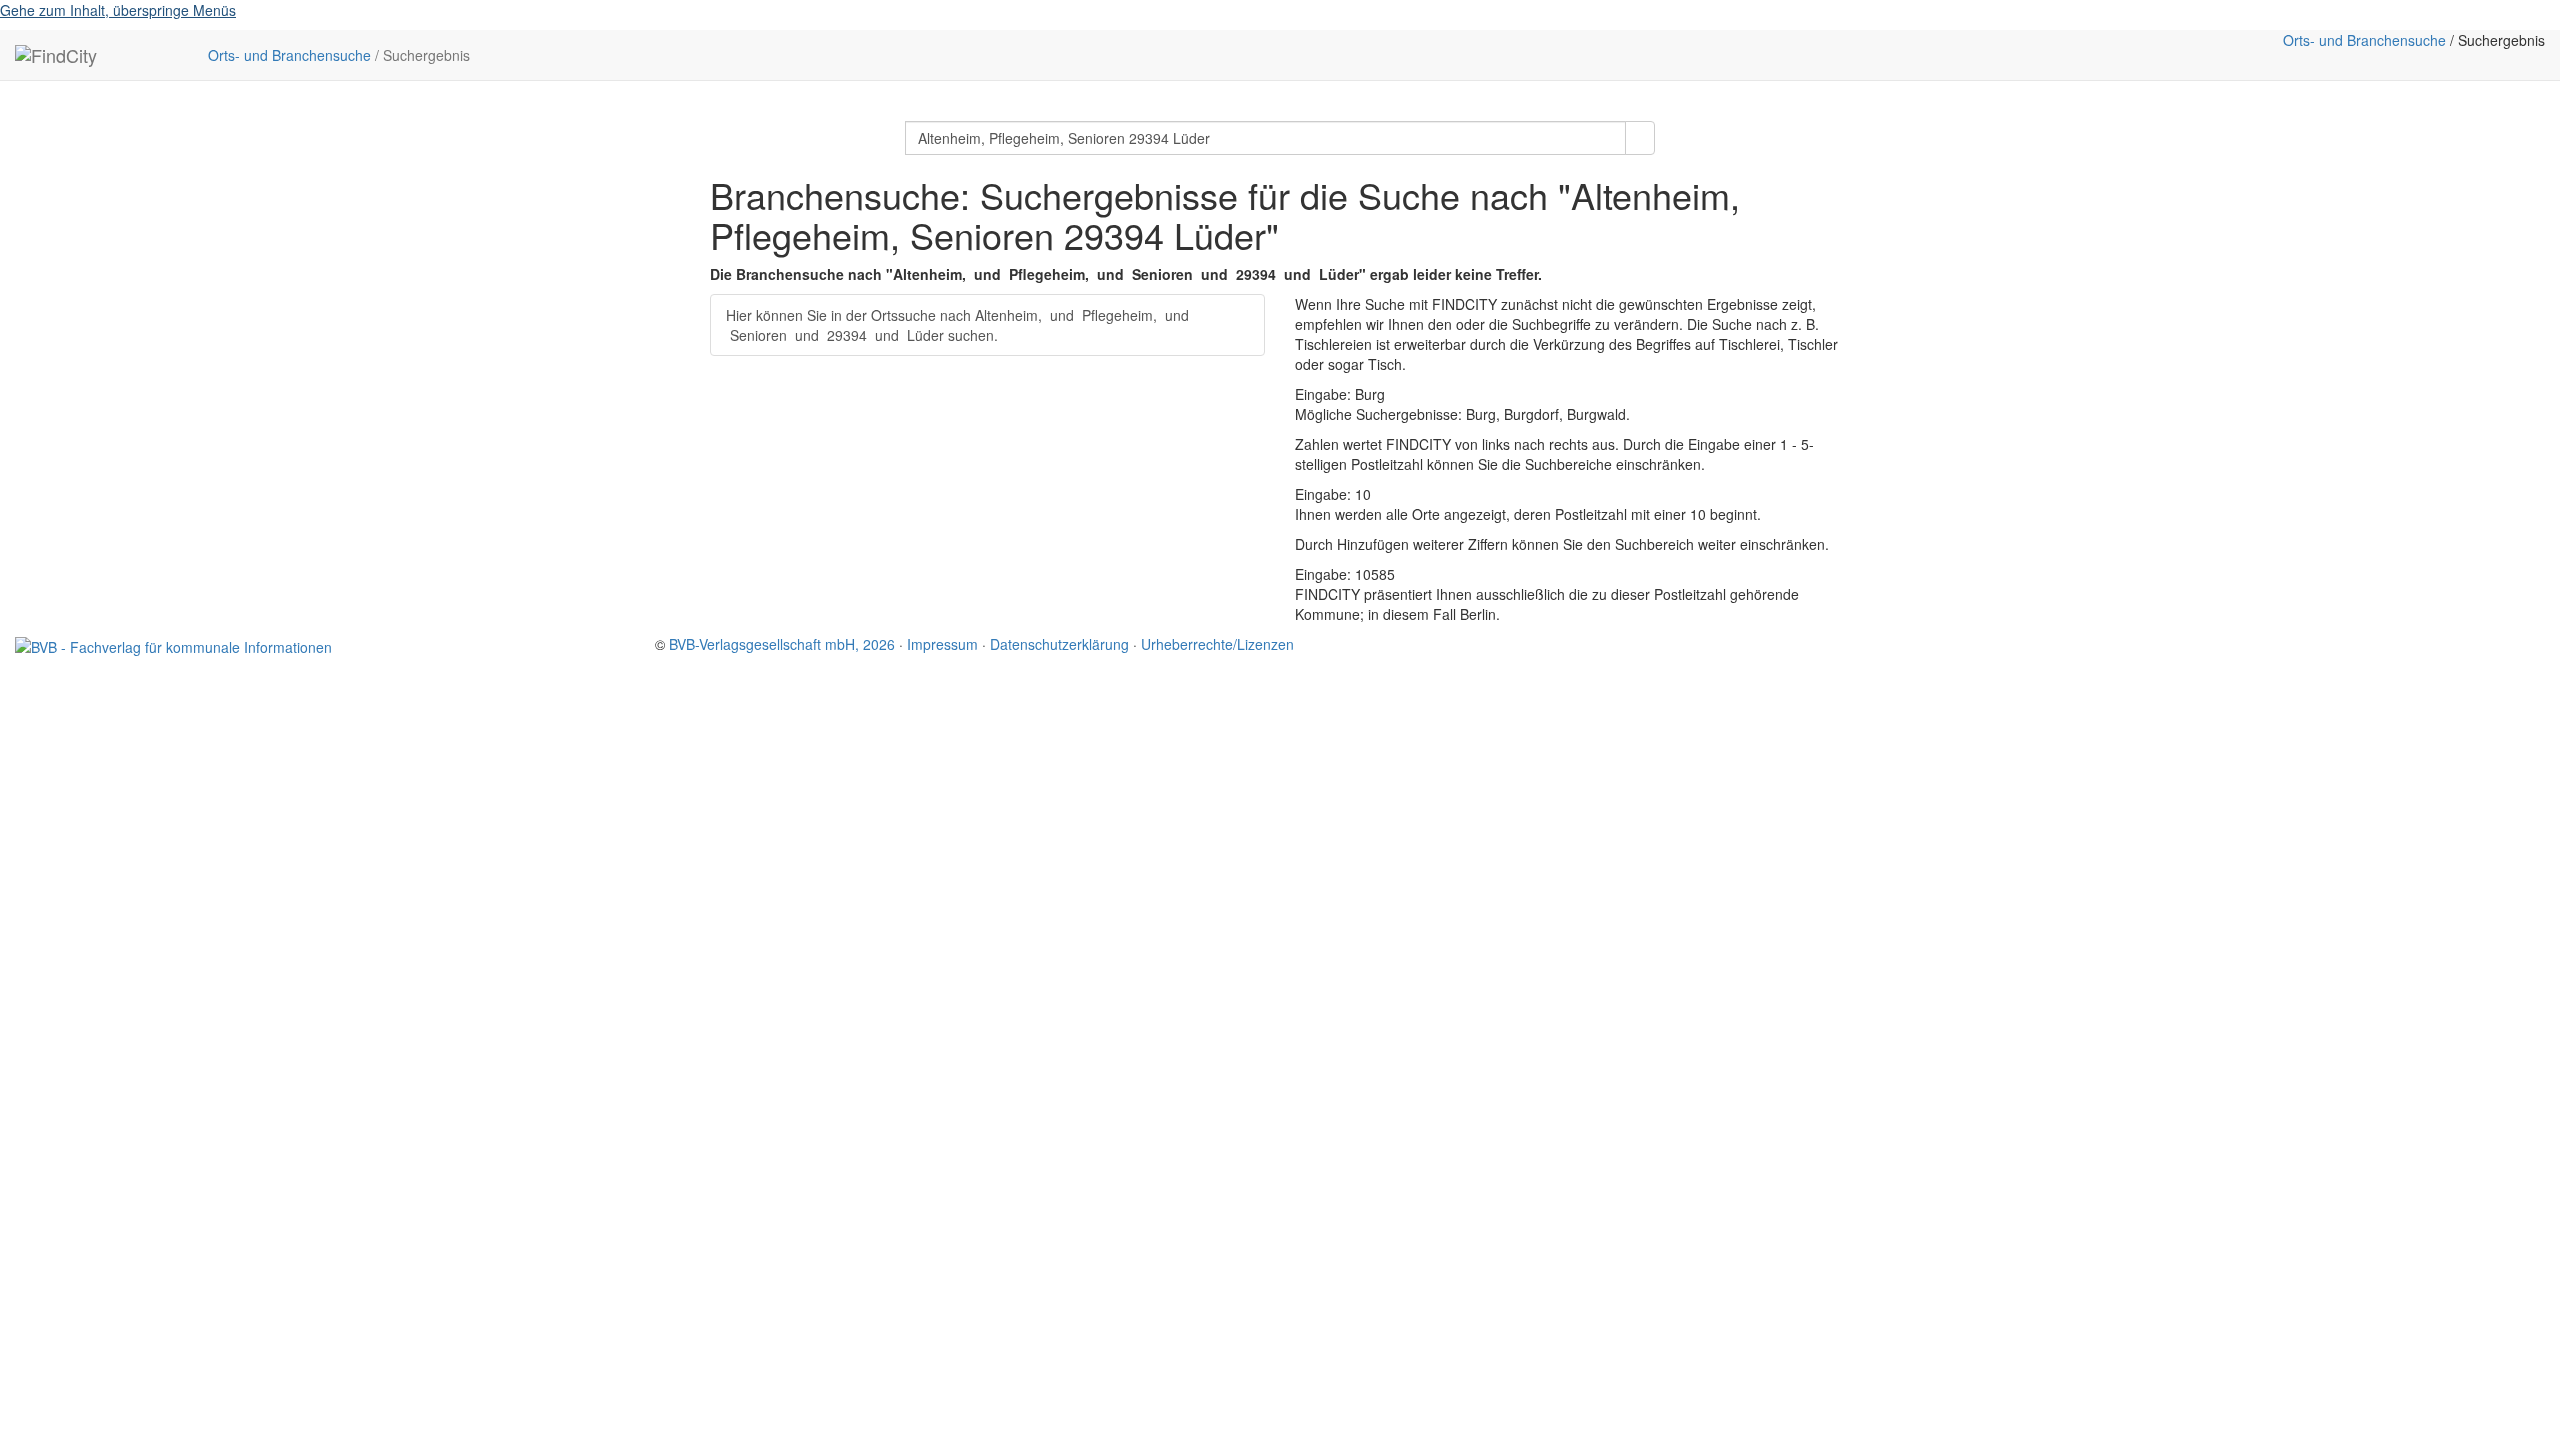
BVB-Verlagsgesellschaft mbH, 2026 (782, 644)
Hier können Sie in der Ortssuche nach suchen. (957, 325)
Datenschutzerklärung (1059, 644)
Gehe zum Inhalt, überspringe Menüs (118, 10)
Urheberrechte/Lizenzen (1217, 644)
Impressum (942, 644)
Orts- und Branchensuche (289, 55)
